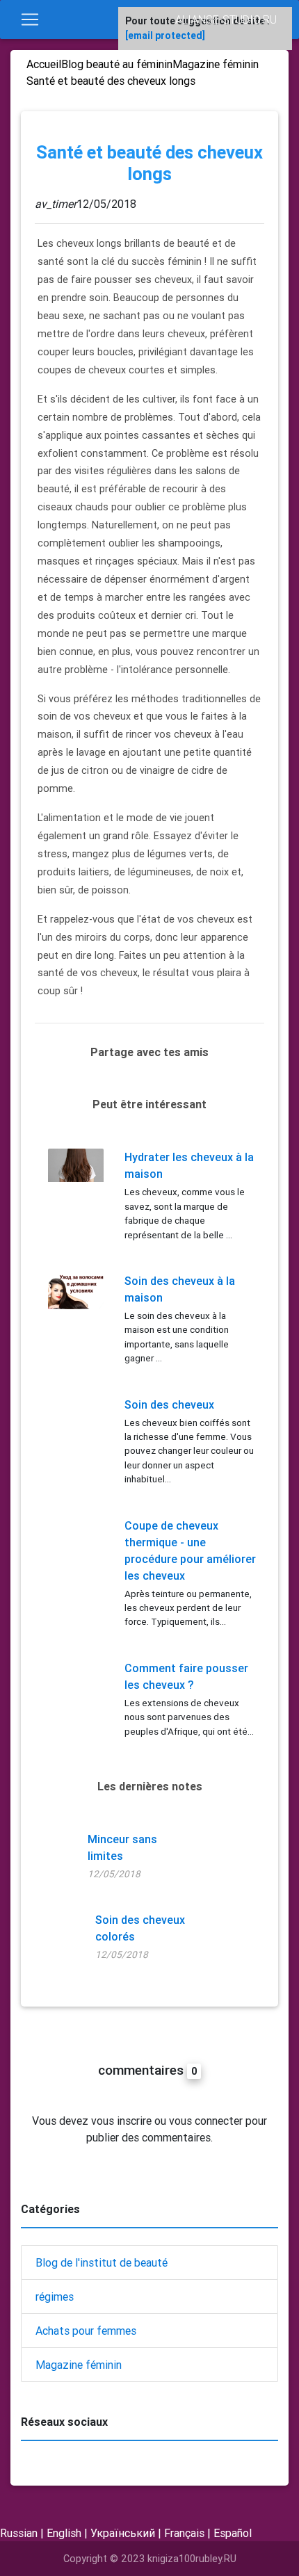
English (64, 2533)
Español (233, 2533)
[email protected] (165, 35)
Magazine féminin (79, 2365)
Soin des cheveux (169, 1404)
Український (123, 2533)
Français (184, 2533)
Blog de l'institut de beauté (102, 2262)
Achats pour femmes (86, 2331)
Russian (19, 2533)
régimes (55, 2296)
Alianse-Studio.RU (226, 19)
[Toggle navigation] (30, 19)
